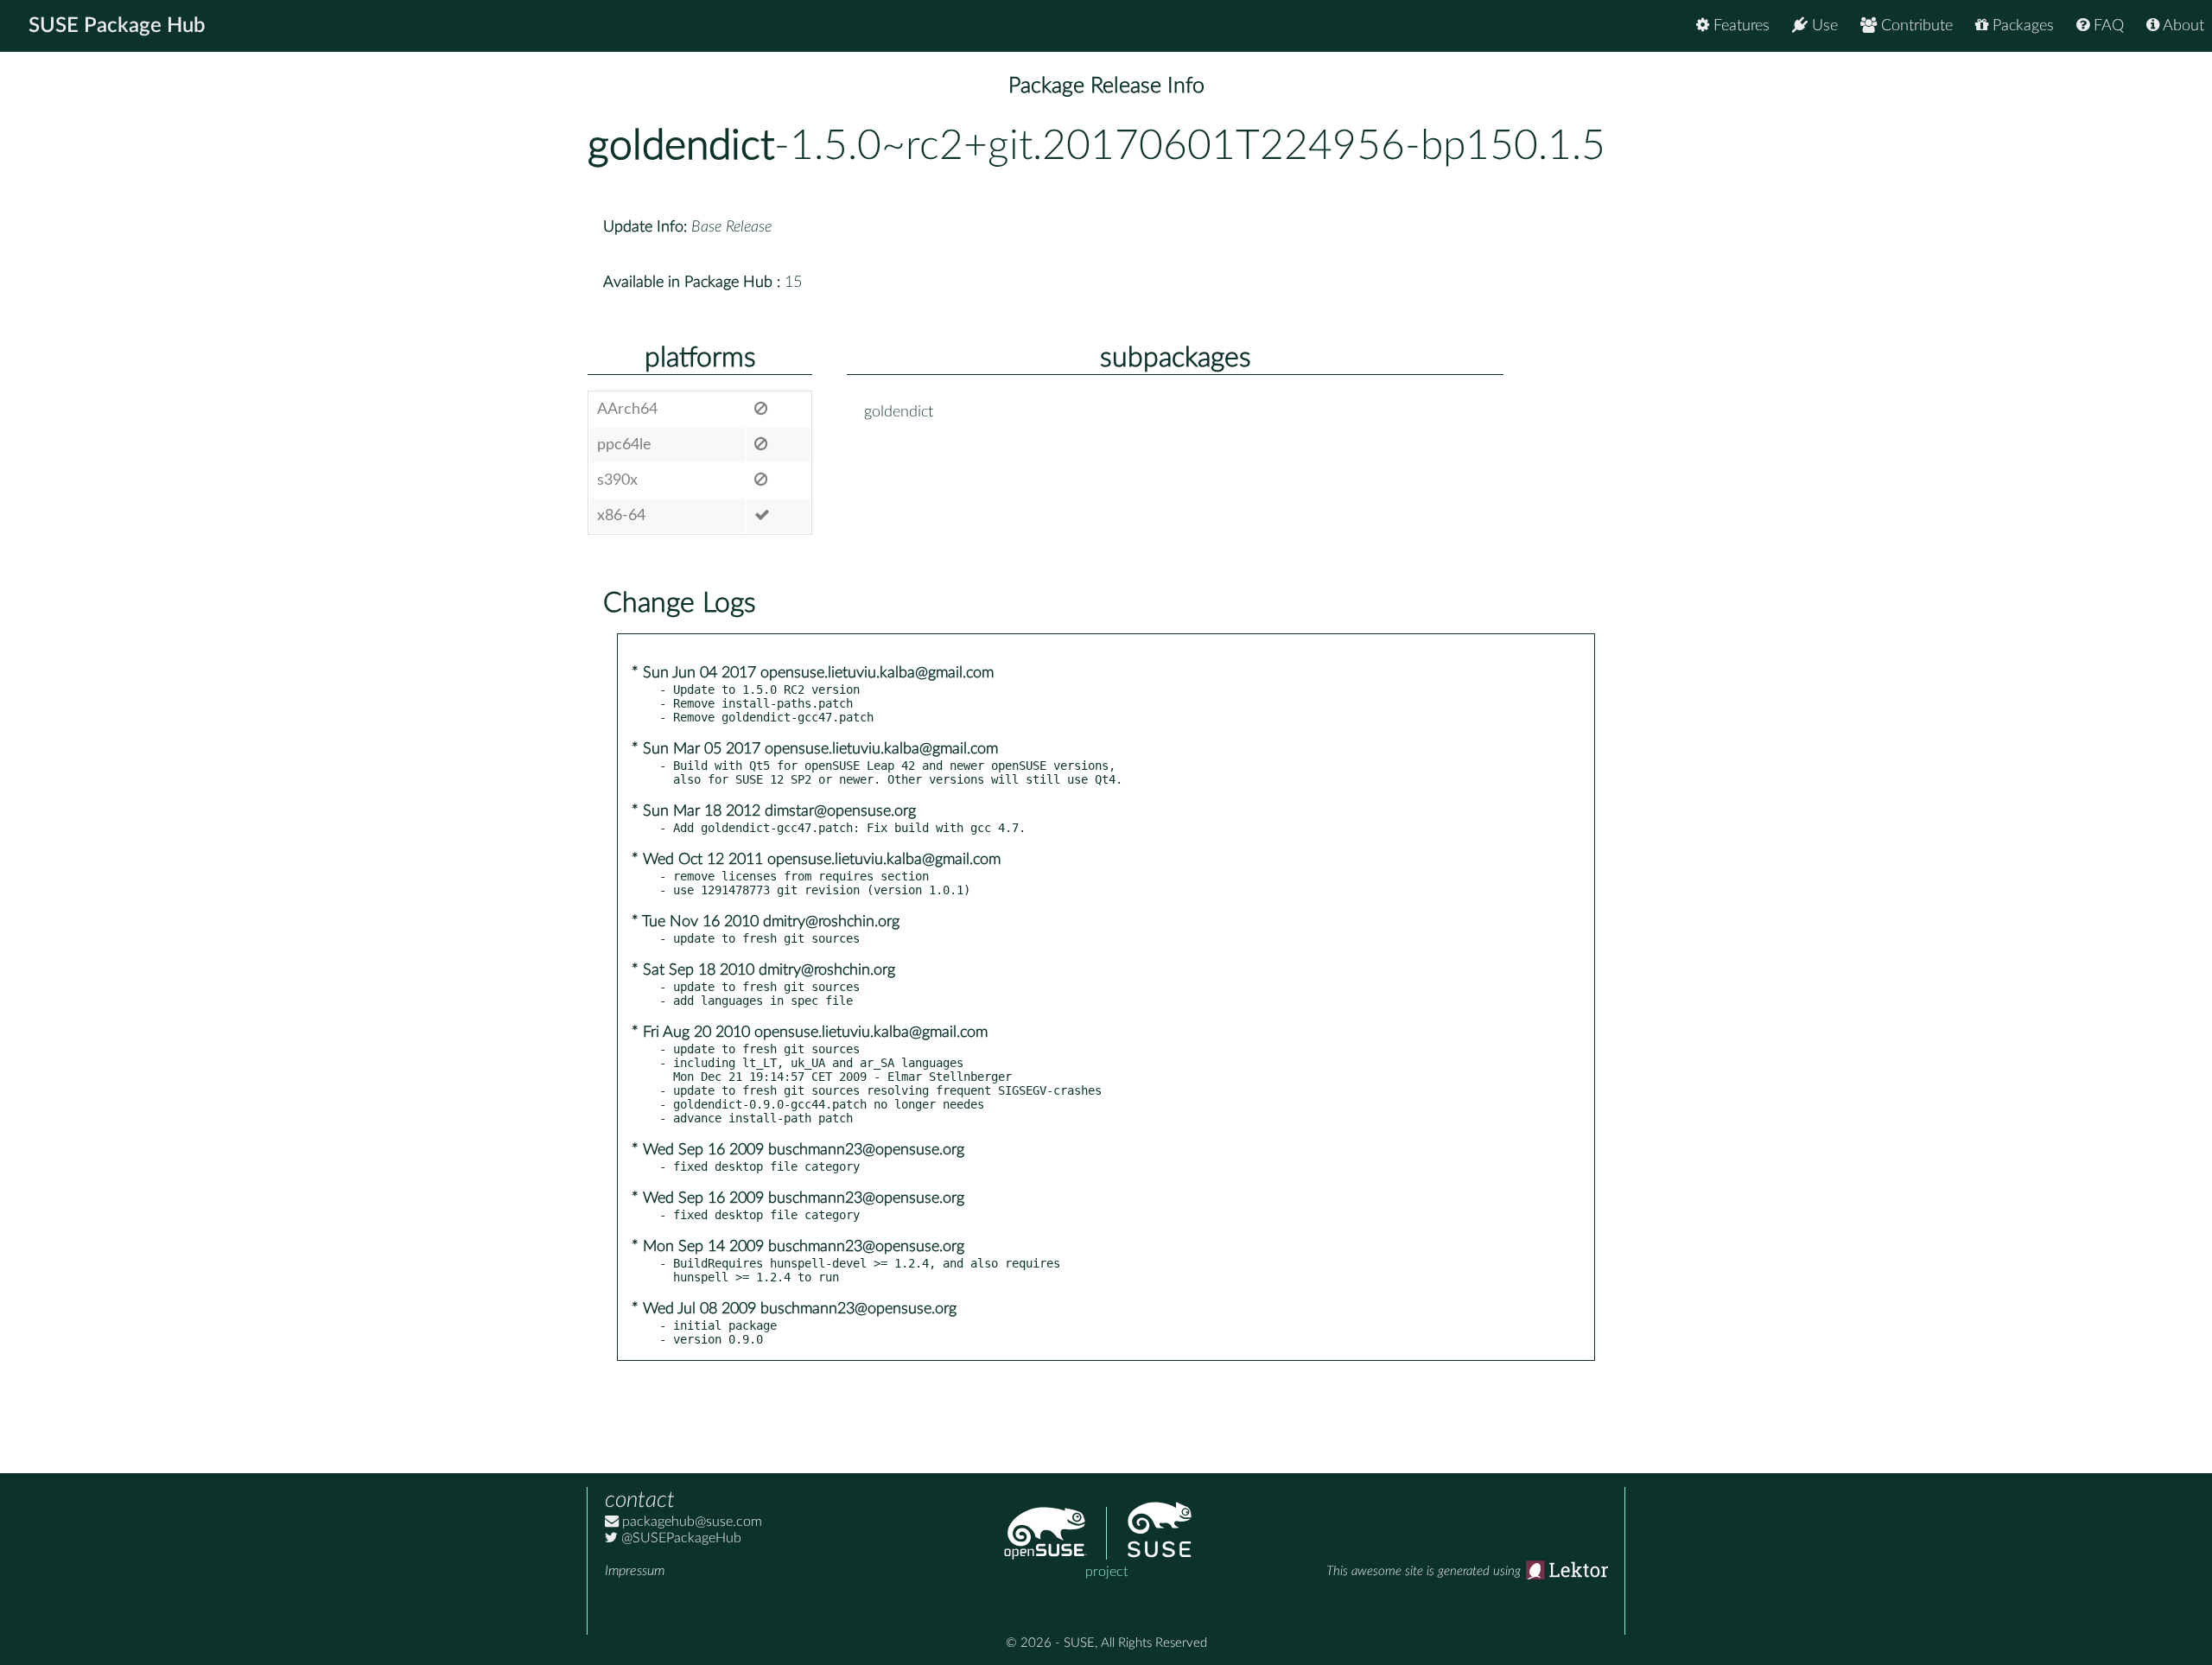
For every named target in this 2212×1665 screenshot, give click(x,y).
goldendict (681, 146)
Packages (2021, 26)
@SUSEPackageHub (680, 1538)
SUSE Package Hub (117, 26)
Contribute (1915, 26)
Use (1823, 26)
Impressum (635, 1571)
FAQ (2107, 26)
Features (1739, 26)
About (2182, 26)
